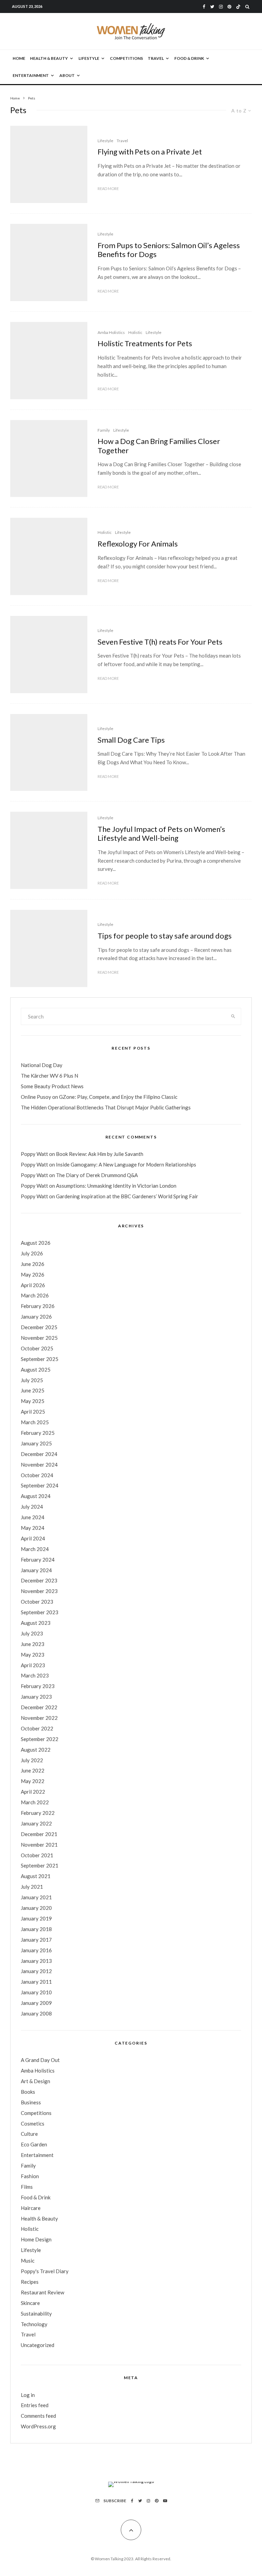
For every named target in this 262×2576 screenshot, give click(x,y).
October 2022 (37, 1728)
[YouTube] (165, 2501)
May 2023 (33, 1655)
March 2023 (35, 1675)
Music (28, 2261)
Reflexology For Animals (138, 544)
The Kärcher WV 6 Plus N (49, 1076)
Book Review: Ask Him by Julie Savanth (100, 1154)
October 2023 (37, 1602)
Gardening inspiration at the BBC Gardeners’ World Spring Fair (127, 1196)
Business (31, 2102)
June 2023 (33, 1644)
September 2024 (40, 1485)
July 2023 (32, 1633)
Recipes (30, 2282)
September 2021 (40, 1865)
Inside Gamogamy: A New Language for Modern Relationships (126, 1164)
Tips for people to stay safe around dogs (165, 936)
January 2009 (36, 2003)
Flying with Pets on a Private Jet (150, 152)
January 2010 (36, 1992)
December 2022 (39, 1707)
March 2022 (35, 1802)
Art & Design (35, 2081)
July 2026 (32, 1253)
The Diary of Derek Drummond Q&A (97, 1175)
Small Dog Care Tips (131, 740)
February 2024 (38, 1560)
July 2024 (32, 1507)
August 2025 (36, 1370)
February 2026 (38, 1306)
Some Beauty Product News (52, 1086)
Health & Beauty (49, 58)
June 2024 (33, 1517)
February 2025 (38, 1433)
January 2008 (36, 2013)
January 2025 (36, 1443)
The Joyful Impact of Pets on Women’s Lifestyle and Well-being (161, 834)
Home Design (36, 2239)
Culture (29, 2134)
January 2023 (36, 1697)
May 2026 (33, 1274)
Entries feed (35, 2405)
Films (27, 2187)
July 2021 (32, 1887)
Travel (156, 58)
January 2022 (36, 1823)
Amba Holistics (111, 332)
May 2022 (33, 1781)
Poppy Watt (34, 1154)
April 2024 (33, 1538)
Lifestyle (89, 58)
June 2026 (33, 1264)
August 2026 (36, 1243)
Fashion (30, 2176)
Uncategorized (38, 2345)
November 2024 (39, 1465)
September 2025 (40, 1359)
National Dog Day (42, 1065)
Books (28, 2092)
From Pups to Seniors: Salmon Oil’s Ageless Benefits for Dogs (169, 250)
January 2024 (36, 1570)
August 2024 (36, 1496)
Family (104, 430)
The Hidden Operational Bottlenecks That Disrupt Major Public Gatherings (106, 1107)
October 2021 (37, 1855)
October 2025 (37, 1348)
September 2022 (40, 1739)
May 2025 (33, 1401)
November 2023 (39, 1591)
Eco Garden (34, 2144)
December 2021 (39, 1834)
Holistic (135, 332)
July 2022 (32, 1760)
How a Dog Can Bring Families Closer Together (159, 446)
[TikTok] (238, 7)
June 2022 (33, 1770)
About (67, 75)
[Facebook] (204, 7)
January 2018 (36, 1929)
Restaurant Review (42, 2292)
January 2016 (36, 1950)
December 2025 (39, 1327)
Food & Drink (189, 58)
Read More (108, 188)
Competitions (126, 58)
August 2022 (36, 1750)
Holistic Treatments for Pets (145, 343)
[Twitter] (212, 7)
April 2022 (33, 1792)
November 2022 (39, 1718)
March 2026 (35, 1295)
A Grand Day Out (40, 2060)
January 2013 (36, 1961)
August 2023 (36, 1623)
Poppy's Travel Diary (45, 2271)
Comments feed (38, 2416)
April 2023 (33, 1665)
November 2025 (39, 1338)
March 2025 (35, 1422)
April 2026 (33, 1285)
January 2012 (36, 1971)
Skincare (30, 2303)
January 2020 (36, 1908)
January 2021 (36, 1897)
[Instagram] (221, 7)
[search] (233, 1016)
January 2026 (36, 1317)
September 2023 (40, 1612)
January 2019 (36, 1918)
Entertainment (31, 75)
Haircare (31, 2208)
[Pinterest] (229, 7)
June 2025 (33, 1390)
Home (19, 58)
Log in (28, 2395)
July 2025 (32, 1380)
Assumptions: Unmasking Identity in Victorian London (116, 1186)
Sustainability (36, 2314)
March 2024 (35, 1549)
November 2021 (39, 1845)
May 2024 (33, 1528)
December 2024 (39, 1454)
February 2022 (38, 1813)
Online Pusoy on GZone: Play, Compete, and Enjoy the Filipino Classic (99, 1097)
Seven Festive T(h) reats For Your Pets (160, 642)
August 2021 (36, 1876)
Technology (34, 2324)
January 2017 (36, 1940)
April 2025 (33, 1412)
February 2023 (38, 1686)
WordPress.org (38, 2426)
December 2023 (39, 1580)
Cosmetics (33, 2123)
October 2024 (37, 1475)
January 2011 (36, 1982)
